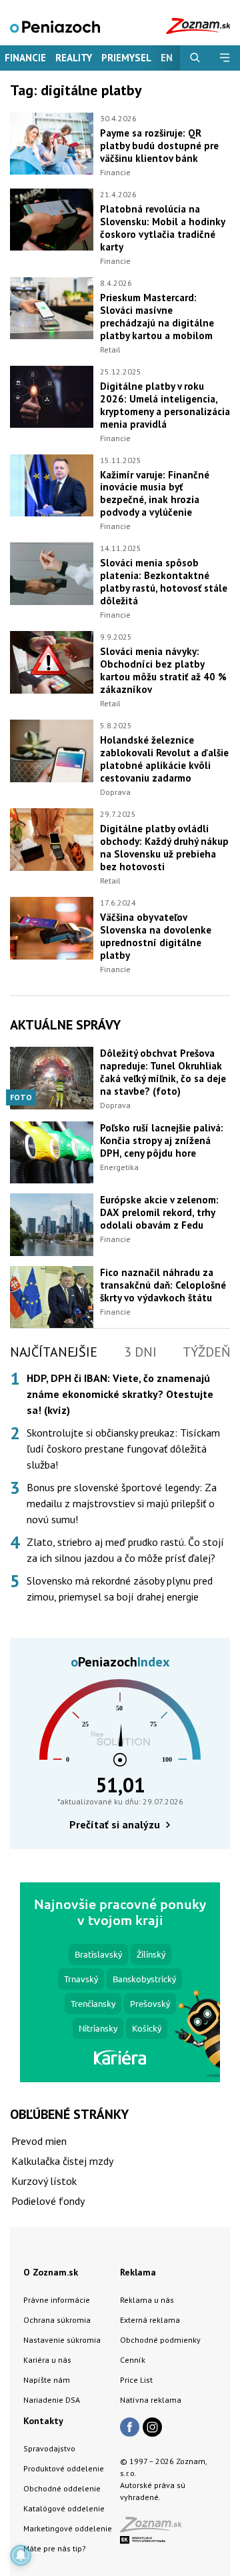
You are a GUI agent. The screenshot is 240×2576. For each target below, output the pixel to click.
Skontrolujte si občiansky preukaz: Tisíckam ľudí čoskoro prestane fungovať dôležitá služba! (123, 1449)
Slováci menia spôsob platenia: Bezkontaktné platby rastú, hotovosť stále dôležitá (164, 582)
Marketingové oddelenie (68, 2528)
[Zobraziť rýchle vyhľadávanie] (195, 58)
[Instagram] (152, 2428)
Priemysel (126, 58)
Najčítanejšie (54, 1352)
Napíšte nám (47, 2380)
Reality (74, 58)
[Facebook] (130, 2428)
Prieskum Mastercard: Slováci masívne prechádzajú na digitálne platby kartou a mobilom (157, 317)
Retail (110, 349)
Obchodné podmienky (160, 2340)
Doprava (115, 792)
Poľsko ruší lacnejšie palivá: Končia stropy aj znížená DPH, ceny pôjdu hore (162, 1140)
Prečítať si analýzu (115, 1824)
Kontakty (43, 2421)
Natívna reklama (151, 2400)
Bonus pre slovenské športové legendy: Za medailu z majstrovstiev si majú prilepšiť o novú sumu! (122, 1503)
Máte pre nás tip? (55, 2548)
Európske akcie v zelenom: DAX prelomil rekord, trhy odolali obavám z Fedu (159, 1212)
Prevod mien (39, 2141)
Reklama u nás (147, 2300)
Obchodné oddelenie (62, 2488)
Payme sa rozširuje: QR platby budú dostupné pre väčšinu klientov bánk (159, 146)
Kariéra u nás (47, 2360)
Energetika (119, 1167)
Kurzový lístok (44, 2181)
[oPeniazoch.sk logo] (55, 26)
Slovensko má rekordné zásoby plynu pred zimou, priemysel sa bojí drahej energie (120, 1589)
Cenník (133, 2360)
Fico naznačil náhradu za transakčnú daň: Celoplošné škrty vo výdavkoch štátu (163, 1285)
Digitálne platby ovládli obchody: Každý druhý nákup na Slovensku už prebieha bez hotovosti (164, 848)
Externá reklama (150, 2320)
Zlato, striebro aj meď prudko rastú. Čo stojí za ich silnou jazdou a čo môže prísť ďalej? (125, 1550)
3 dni (140, 1352)
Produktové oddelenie (64, 2468)
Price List (136, 2380)
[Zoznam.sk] (155, 2528)
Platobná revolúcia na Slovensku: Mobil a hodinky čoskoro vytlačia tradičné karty (162, 228)
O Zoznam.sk (51, 2272)
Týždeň (206, 1352)
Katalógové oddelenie (64, 2508)
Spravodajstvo (49, 2448)
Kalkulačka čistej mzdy (62, 2161)
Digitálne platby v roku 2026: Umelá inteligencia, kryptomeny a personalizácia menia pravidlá (165, 405)
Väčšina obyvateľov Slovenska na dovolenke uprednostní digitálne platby (156, 936)
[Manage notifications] (21, 2555)
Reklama (138, 2272)
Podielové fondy (48, 2201)
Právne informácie (57, 2300)
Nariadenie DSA (52, 2400)
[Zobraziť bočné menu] (225, 58)
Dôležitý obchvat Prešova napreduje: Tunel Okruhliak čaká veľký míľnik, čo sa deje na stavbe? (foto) (163, 1072)
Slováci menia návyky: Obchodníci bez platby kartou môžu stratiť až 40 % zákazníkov (163, 670)
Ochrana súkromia (57, 2320)
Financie (25, 58)
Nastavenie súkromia (62, 2340)
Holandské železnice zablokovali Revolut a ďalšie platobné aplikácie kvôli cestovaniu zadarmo (164, 759)
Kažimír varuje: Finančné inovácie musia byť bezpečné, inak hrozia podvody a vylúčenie (155, 494)
